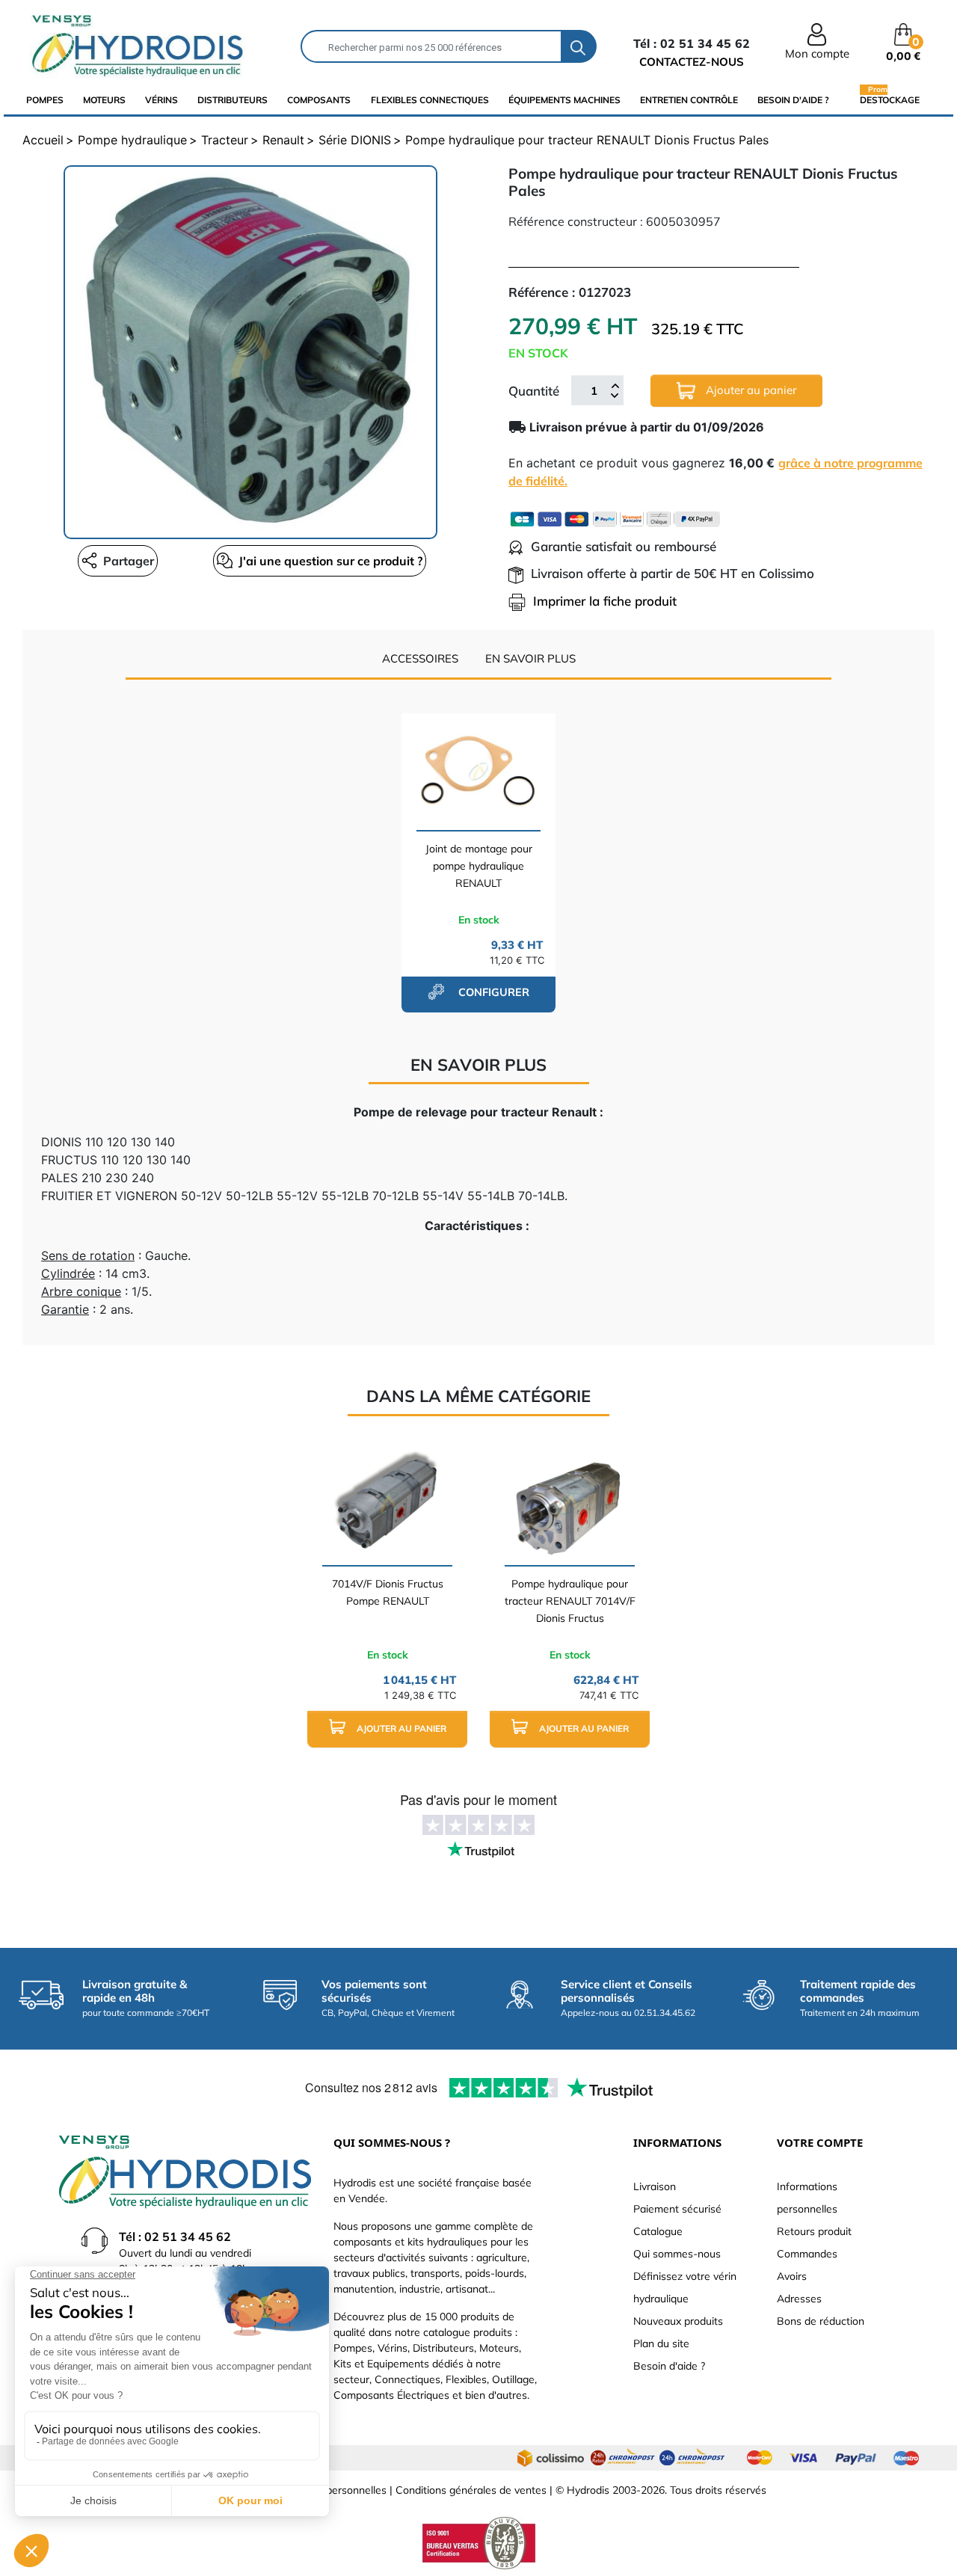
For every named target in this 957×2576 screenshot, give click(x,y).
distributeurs (233, 100)
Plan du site (661, 2343)
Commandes (807, 2254)
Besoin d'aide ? (793, 100)
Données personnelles (333, 2490)
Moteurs (104, 100)
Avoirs (792, 2276)
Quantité (534, 391)
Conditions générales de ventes (471, 2490)
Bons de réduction (821, 2321)
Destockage (890, 99)
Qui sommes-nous (677, 2254)
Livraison (655, 2186)
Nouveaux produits (678, 2321)
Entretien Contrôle (689, 100)
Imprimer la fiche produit (605, 601)
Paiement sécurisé (677, 2209)
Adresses (799, 2299)
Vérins (161, 100)
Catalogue (658, 2231)
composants (319, 100)
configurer (492, 992)
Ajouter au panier (750, 390)
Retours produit (814, 2231)
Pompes (45, 100)
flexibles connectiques (430, 100)
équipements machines (564, 100)
